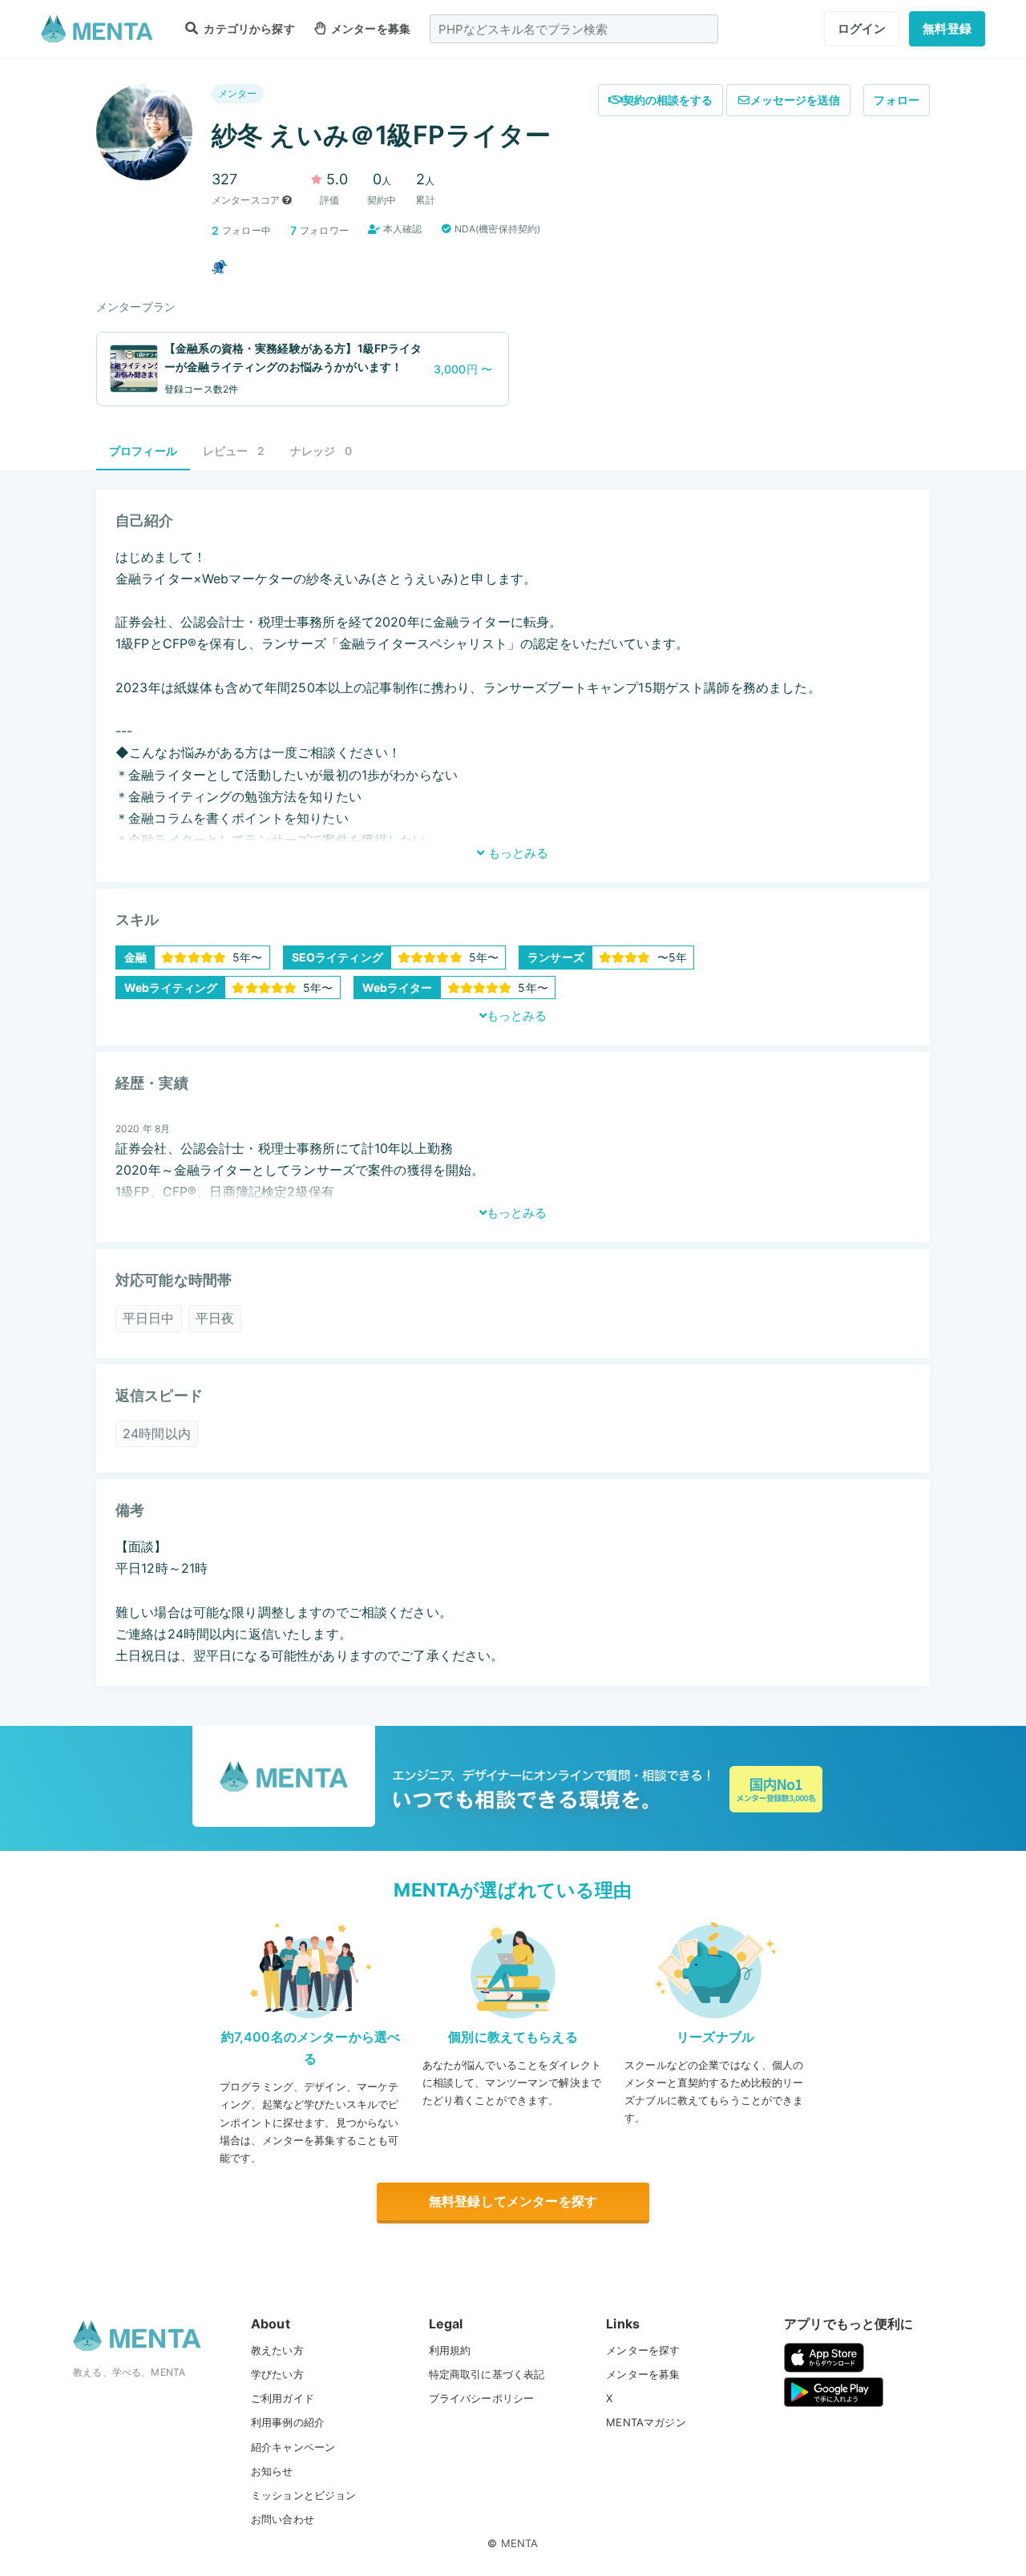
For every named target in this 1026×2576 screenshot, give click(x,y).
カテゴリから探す (248, 28)
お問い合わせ (283, 2519)
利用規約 (450, 2350)
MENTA (520, 2543)
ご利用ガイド (283, 2398)
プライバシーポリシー (482, 2398)
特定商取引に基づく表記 (487, 2374)
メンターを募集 (370, 28)
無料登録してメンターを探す (513, 2201)
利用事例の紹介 (288, 2422)
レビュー (234, 451)
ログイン (862, 28)
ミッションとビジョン (304, 2495)
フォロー (897, 100)
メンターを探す (643, 2350)
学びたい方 (277, 2374)
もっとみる (517, 853)
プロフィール (143, 451)
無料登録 (947, 28)
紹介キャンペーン (293, 2447)
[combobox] (574, 29)
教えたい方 (277, 2350)
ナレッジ (321, 451)
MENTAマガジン (646, 2422)
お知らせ (272, 2471)
